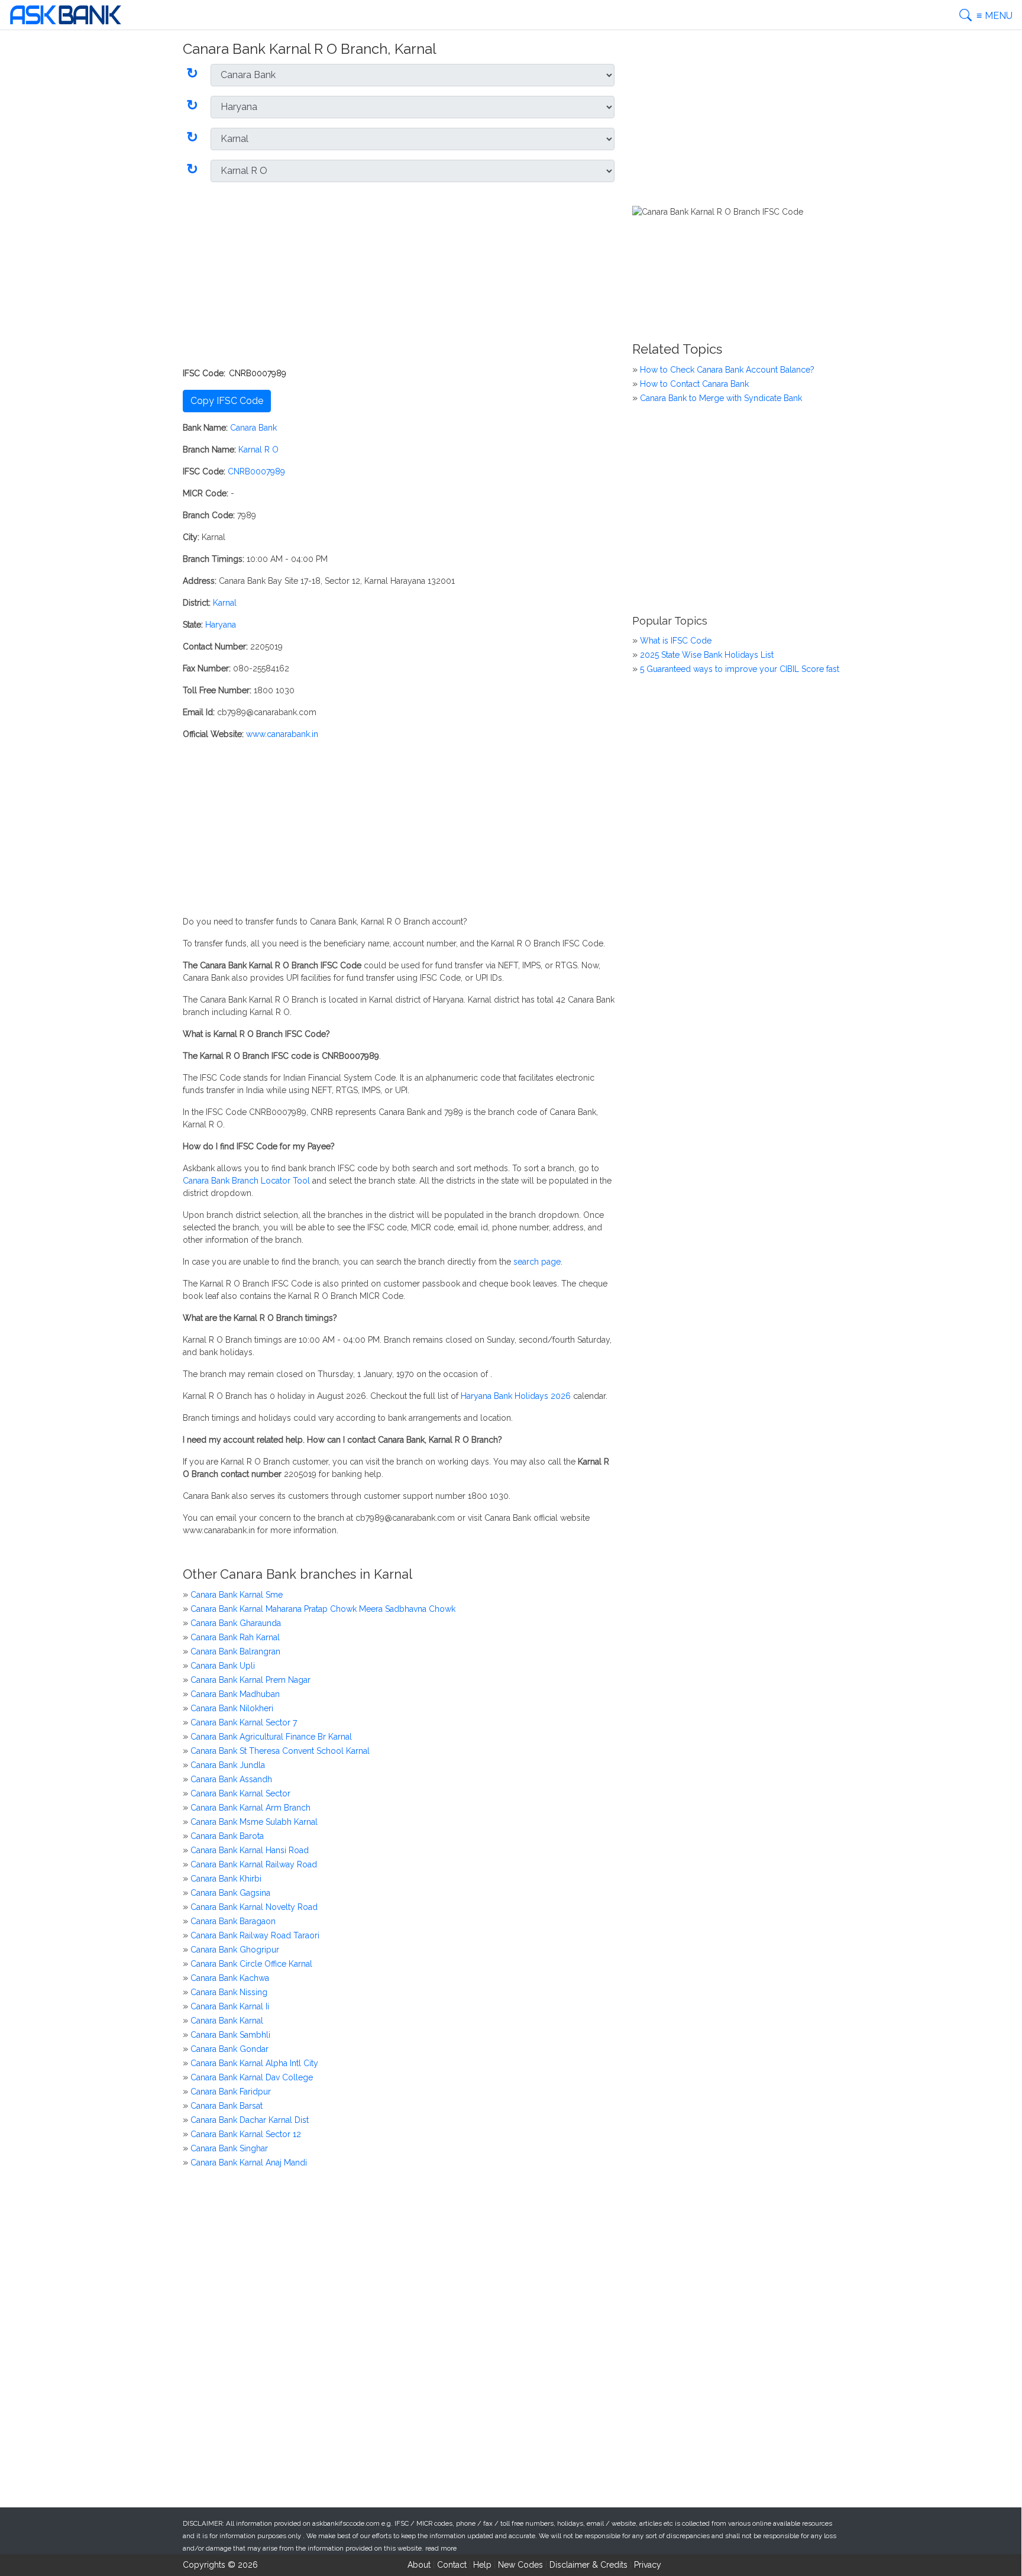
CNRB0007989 (256, 471)
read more (441, 2548)
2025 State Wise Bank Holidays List (707, 655)
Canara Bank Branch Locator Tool (246, 1181)
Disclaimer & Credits (588, 2565)
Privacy (648, 2565)
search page (537, 1262)
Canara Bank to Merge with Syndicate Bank (721, 398)
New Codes (520, 2565)
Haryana (221, 625)
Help (482, 2565)
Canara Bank (253, 428)
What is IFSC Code (676, 641)
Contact (452, 2565)
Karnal (225, 603)
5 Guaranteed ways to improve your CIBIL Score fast (740, 669)
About (419, 2565)
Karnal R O (258, 450)
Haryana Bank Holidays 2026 (516, 1396)
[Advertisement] (399, 274)
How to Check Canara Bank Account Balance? (727, 370)
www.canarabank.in (282, 734)
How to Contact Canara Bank (694, 384)
